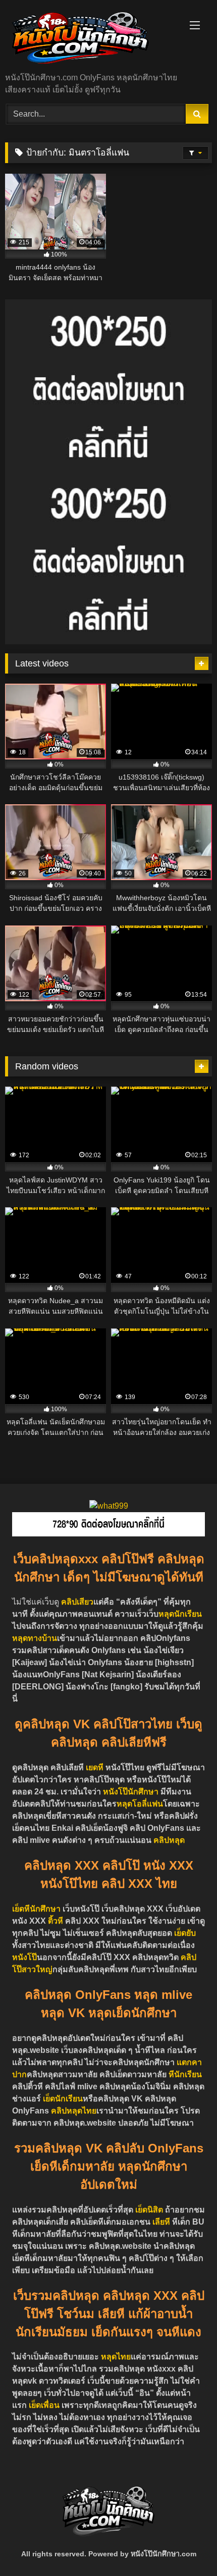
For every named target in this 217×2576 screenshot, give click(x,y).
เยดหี (95, 1767)
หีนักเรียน (185, 2074)
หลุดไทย (116, 2357)
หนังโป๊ (24, 1957)
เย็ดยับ (185, 1933)
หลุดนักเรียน (180, 1614)
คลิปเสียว (77, 1602)
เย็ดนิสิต (150, 2210)
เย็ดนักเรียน (63, 2099)
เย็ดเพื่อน (45, 2405)
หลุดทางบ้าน (35, 1638)
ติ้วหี (56, 1921)
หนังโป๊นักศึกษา (131, 1792)
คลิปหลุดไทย (74, 2111)
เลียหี (162, 2222)
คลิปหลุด (169, 1840)
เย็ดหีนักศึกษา (36, 1909)
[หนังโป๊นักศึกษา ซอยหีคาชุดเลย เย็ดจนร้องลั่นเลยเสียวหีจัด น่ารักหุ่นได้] (89, 37)
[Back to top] (186, 2546)
